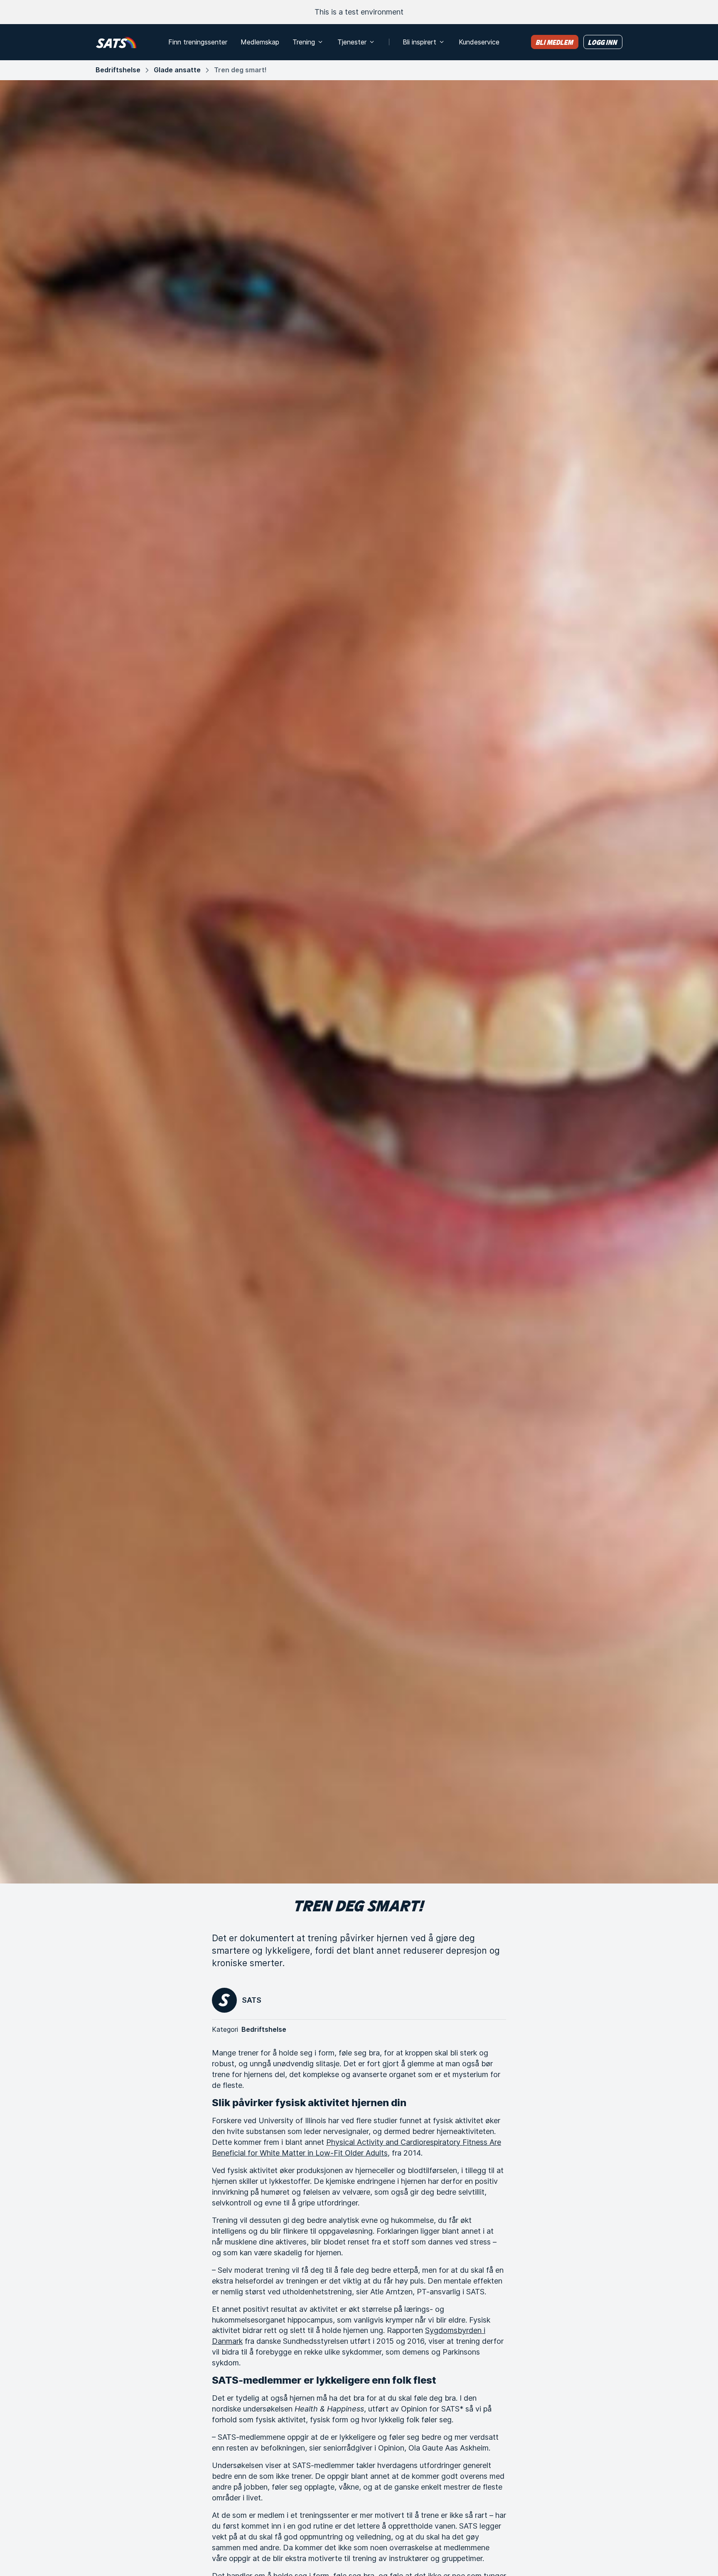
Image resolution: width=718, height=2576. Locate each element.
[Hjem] (116, 42)
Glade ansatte (177, 70)
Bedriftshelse (118, 70)
